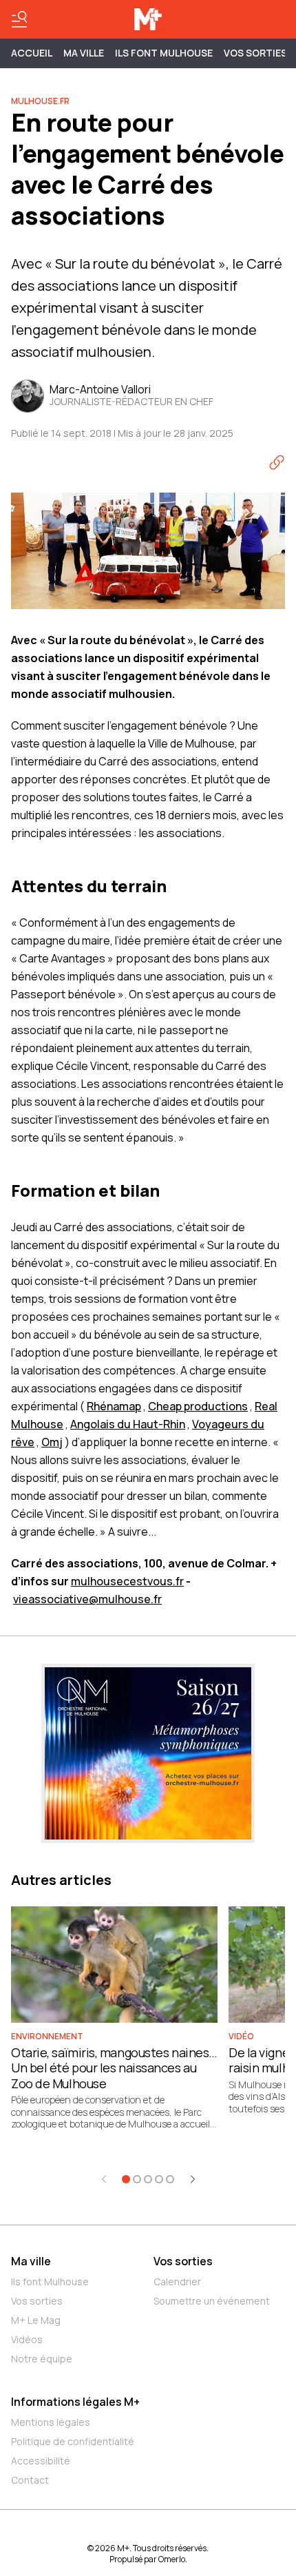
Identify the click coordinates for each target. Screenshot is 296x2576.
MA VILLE (84, 53)
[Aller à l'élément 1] (126, 2179)
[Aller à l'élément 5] (170, 2179)
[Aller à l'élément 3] (148, 2179)
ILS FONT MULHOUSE (164, 53)
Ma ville (31, 2261)
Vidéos (27, 2339)
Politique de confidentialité (73, 2441)
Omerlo (172, 2559)
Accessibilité (41, 2461)
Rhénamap (114, 1406)
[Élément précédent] (104, 2179)
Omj (52, 1442)
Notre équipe (42, 2359)
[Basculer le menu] (19, 19)
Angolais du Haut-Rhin (128, 1424)
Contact (30, 2480)
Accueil (32, 53)
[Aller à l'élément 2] (137, 2179)
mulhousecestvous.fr (127, 1581)
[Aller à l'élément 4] (159, 2179)
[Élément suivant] (193, 2179)
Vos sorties (255, 53)
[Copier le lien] (277, 462)
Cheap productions (198, 1406)
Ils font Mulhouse (50, 2281)
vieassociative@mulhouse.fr (87, 1599)
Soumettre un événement (212, 2301)
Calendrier (177, 2281)
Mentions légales (51, 2422)
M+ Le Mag (36, 2320)
